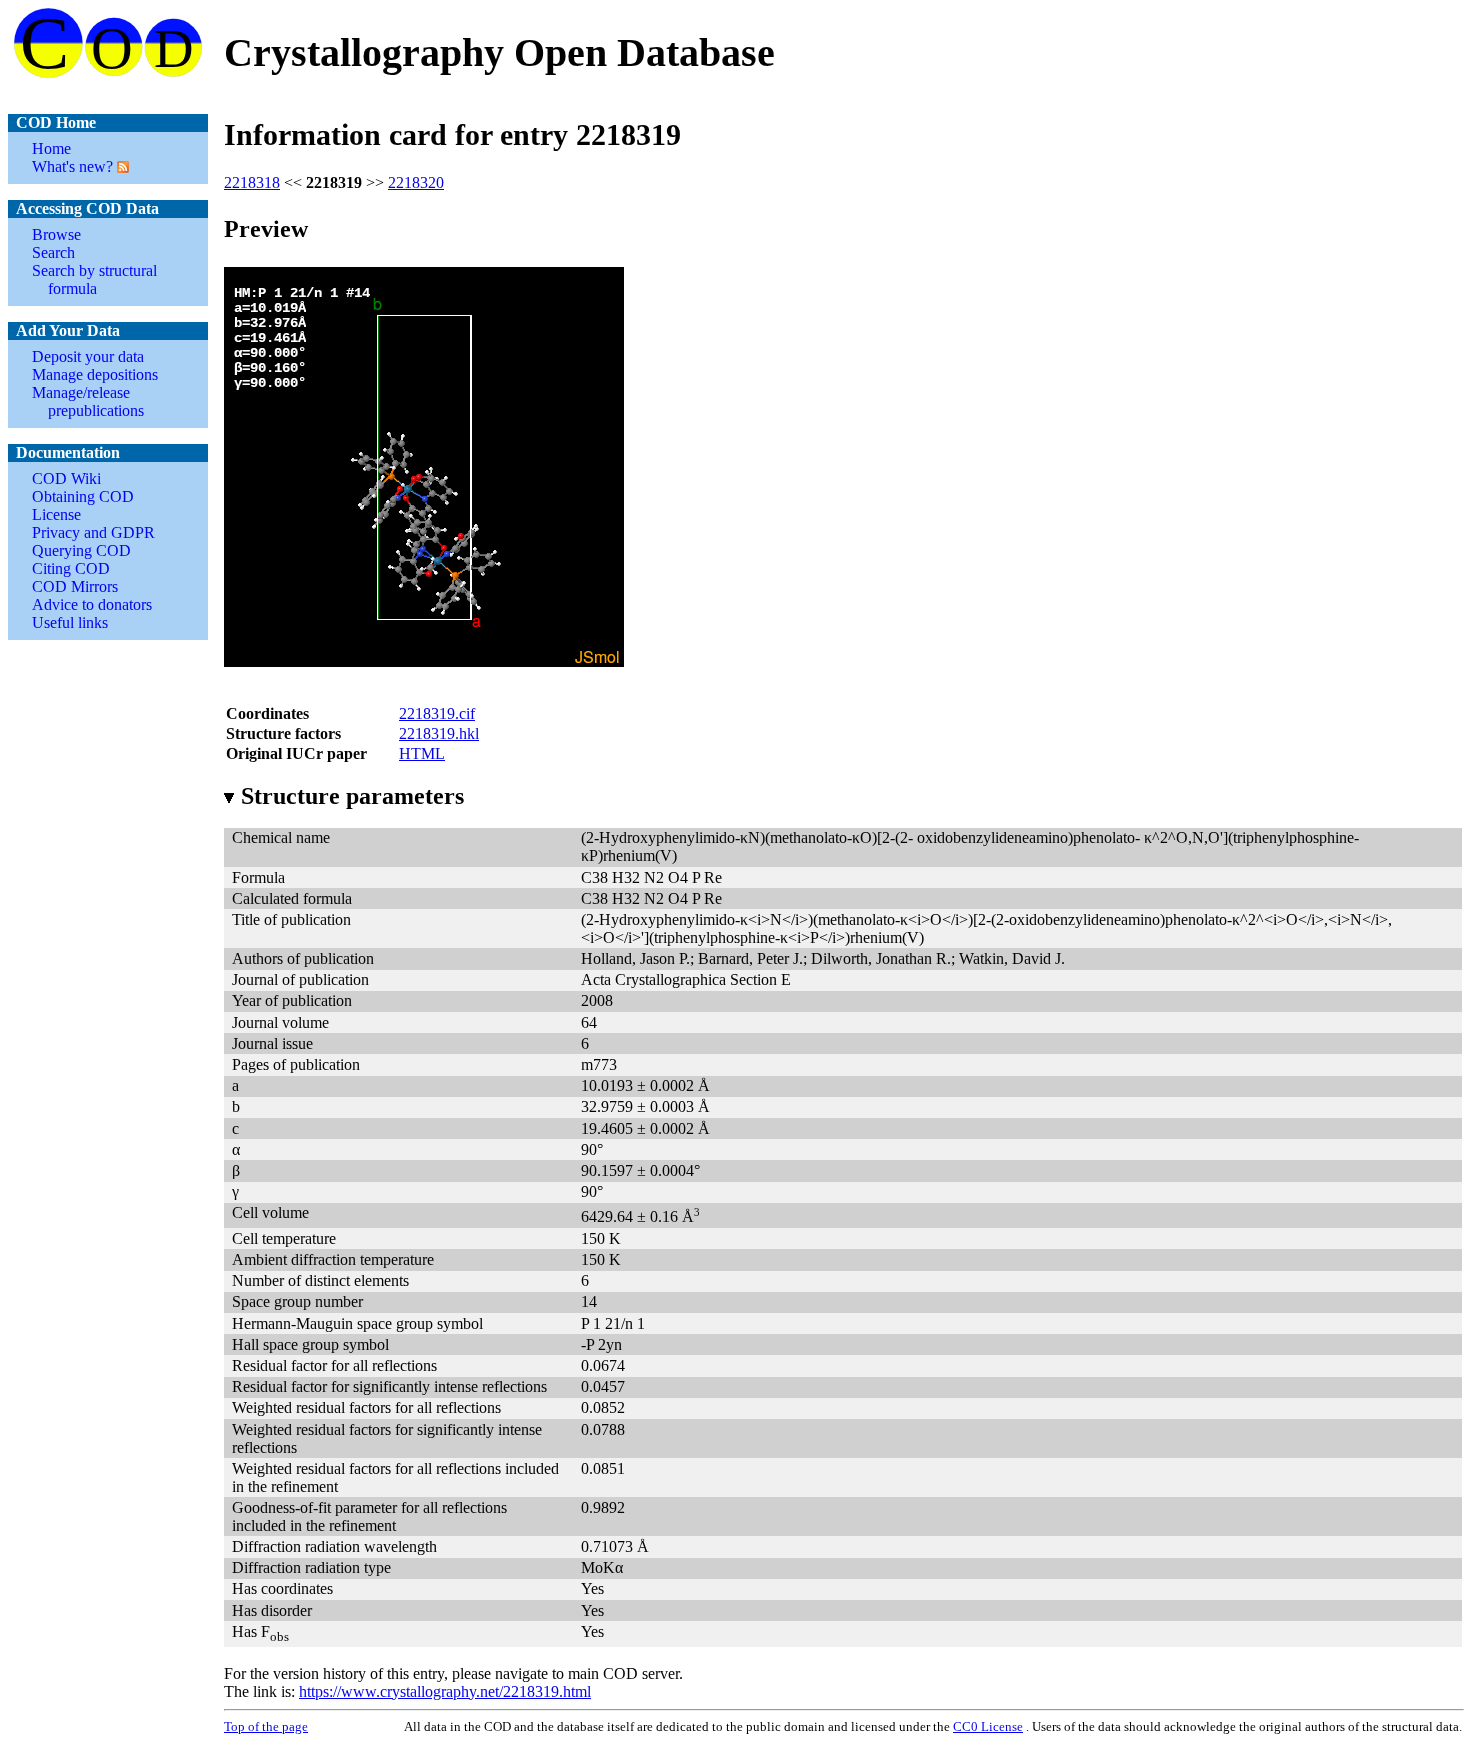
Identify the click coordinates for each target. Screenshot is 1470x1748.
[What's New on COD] (121, 166)
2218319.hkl (439, 733)
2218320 (416, 182)
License (56, 514)
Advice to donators (92, 604)
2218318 (252, 182)
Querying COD (81, 550)
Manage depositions (95, 374)
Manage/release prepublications (88, 401)
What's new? (72, 166)
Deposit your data (88, 356)
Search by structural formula (94, 279)
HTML (422, 753)
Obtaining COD (83, 496)
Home (51, 148)
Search (53, 252)
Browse (56, 234)
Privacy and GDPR (93, 532)
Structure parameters (352, 796)
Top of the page (266, 1726)
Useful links (70, 622)
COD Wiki (66, 478)
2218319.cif (437, 713)
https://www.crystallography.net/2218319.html (445, 1691)
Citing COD (71, 568)
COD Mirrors (75, 586)
